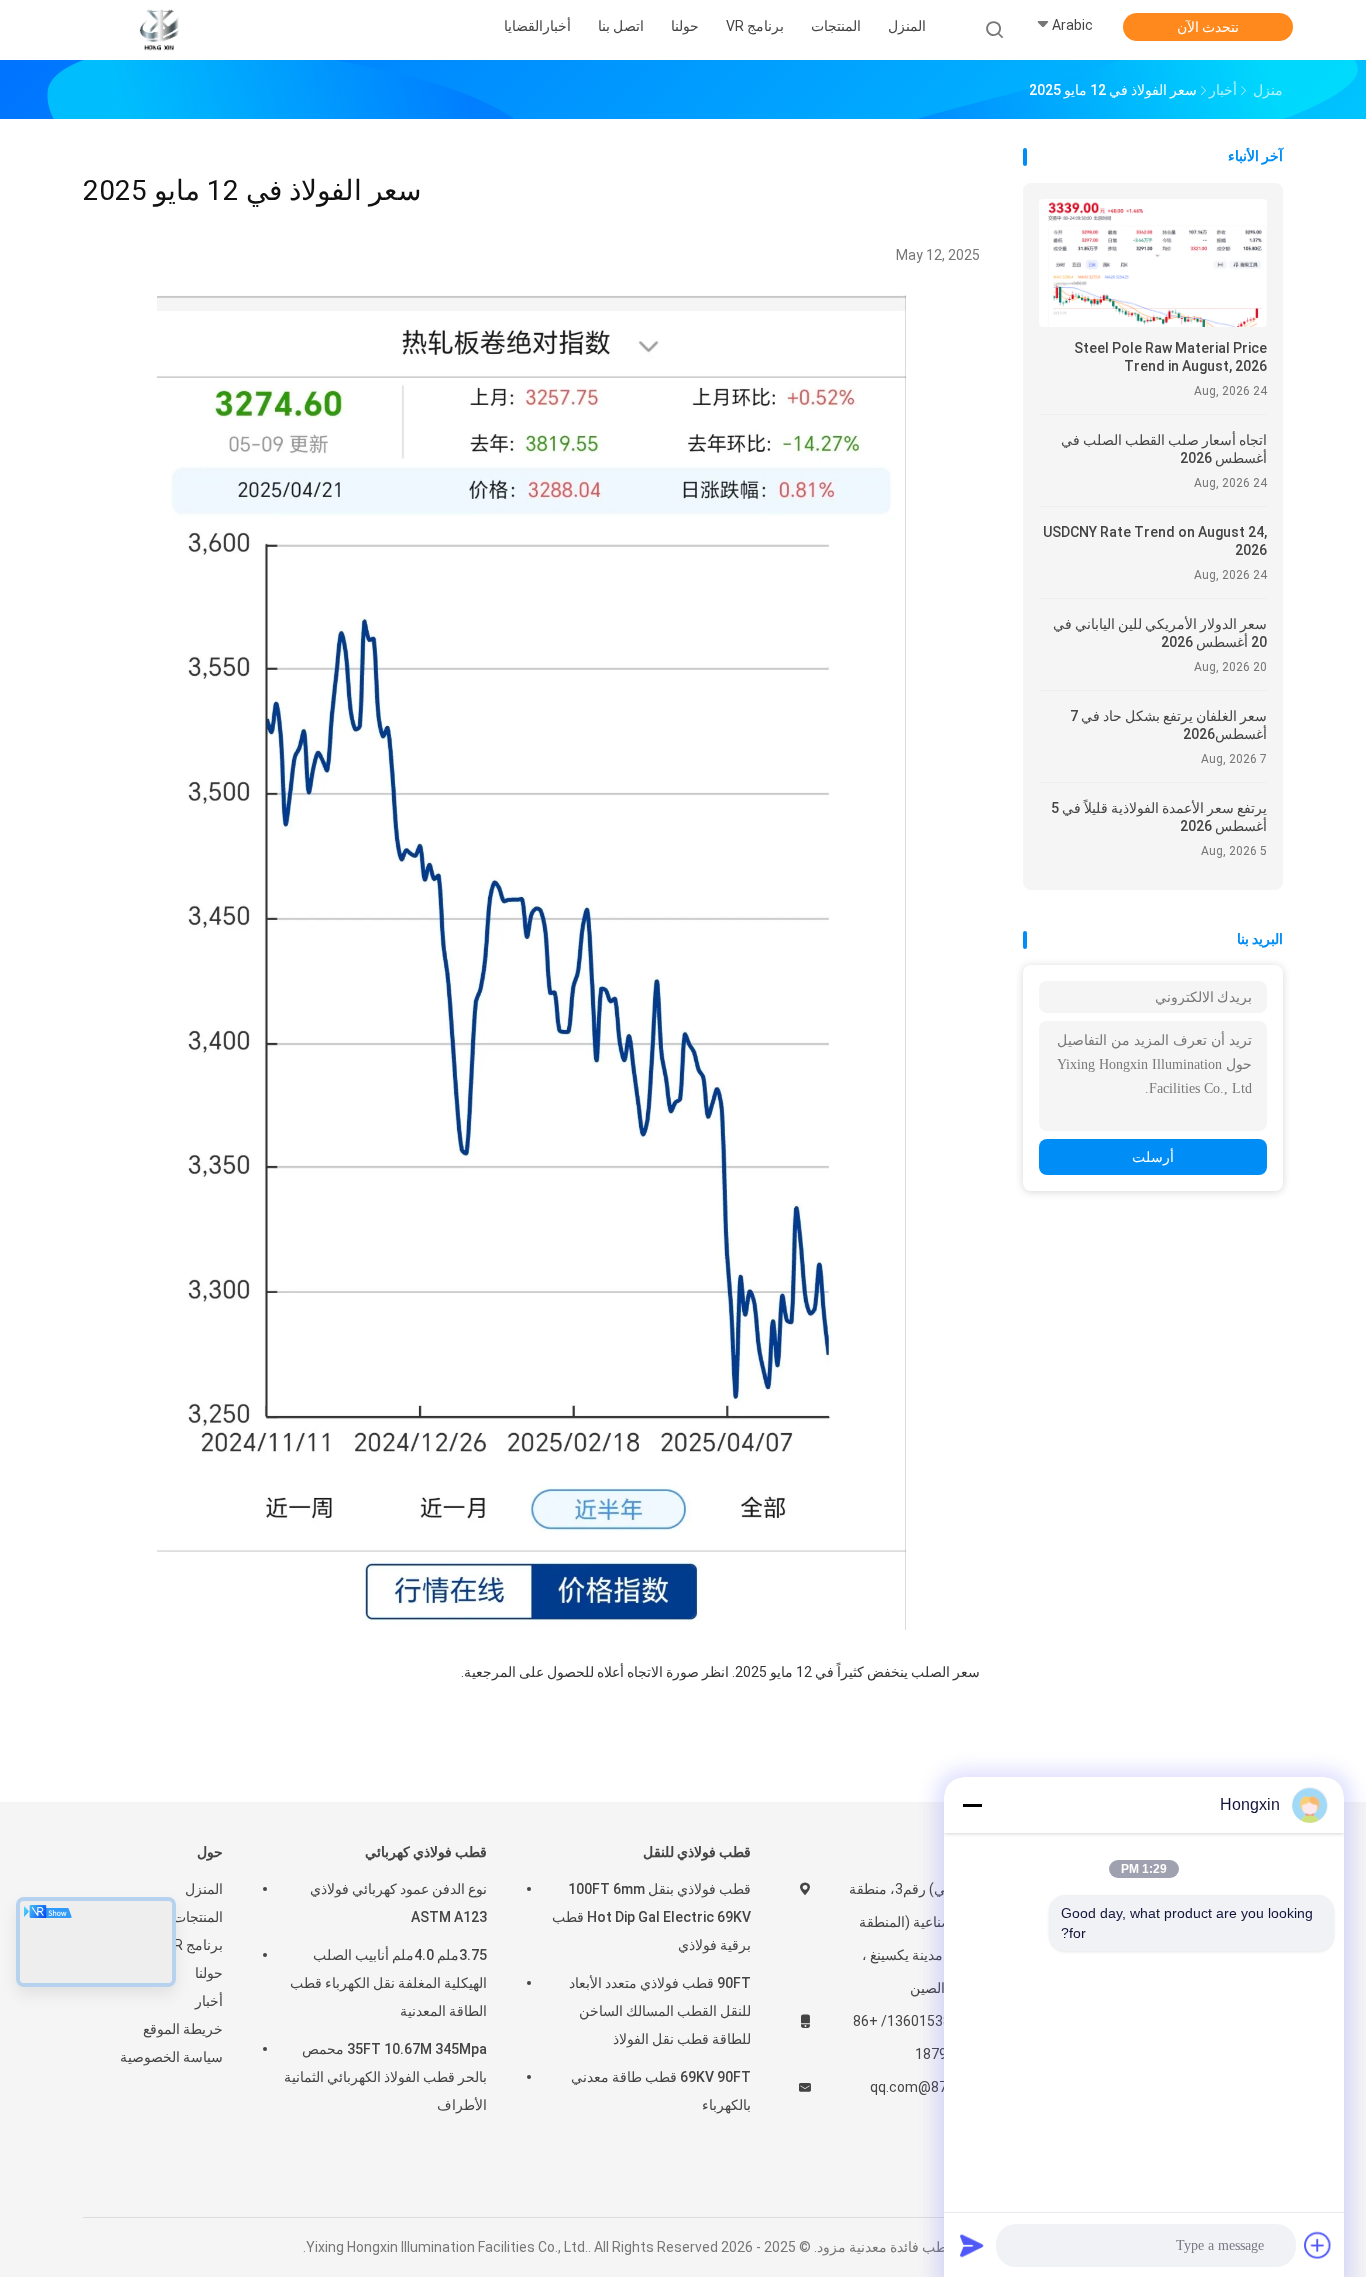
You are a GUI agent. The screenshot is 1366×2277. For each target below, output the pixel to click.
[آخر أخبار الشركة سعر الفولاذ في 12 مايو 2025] (532, 1624)
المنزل (204, 1889)
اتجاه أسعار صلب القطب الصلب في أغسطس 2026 (1164, 449)
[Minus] (972, 1805)
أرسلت (1153, 1157)
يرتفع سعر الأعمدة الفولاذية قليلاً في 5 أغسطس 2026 (1159, 817)
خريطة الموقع (183, 2029)
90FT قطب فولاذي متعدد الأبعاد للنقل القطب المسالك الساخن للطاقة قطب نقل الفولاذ (660, 2011)
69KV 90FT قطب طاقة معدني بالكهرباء (661, 2091)
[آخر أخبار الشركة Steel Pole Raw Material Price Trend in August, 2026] (1153, 321)
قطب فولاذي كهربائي (426, 1852)
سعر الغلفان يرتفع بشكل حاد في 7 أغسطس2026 (1168, 725)
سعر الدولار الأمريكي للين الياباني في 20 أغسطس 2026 (1160, 633)
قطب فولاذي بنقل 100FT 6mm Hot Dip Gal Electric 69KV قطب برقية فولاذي (651, 1917)
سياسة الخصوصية (171, 2057)
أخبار (209, 2001)
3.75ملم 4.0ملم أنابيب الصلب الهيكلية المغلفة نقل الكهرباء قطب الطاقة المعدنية (388, 1983)
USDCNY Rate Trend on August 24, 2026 (1155, 541)
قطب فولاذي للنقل (697, 1852)
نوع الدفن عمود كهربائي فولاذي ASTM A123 (398, 1903)
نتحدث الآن (1208, 27)
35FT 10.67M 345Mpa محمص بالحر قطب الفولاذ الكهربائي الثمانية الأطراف (385, 2077)
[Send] (972, 2245)
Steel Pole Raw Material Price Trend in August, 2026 (1170, 357)
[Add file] (1318, 2245)
